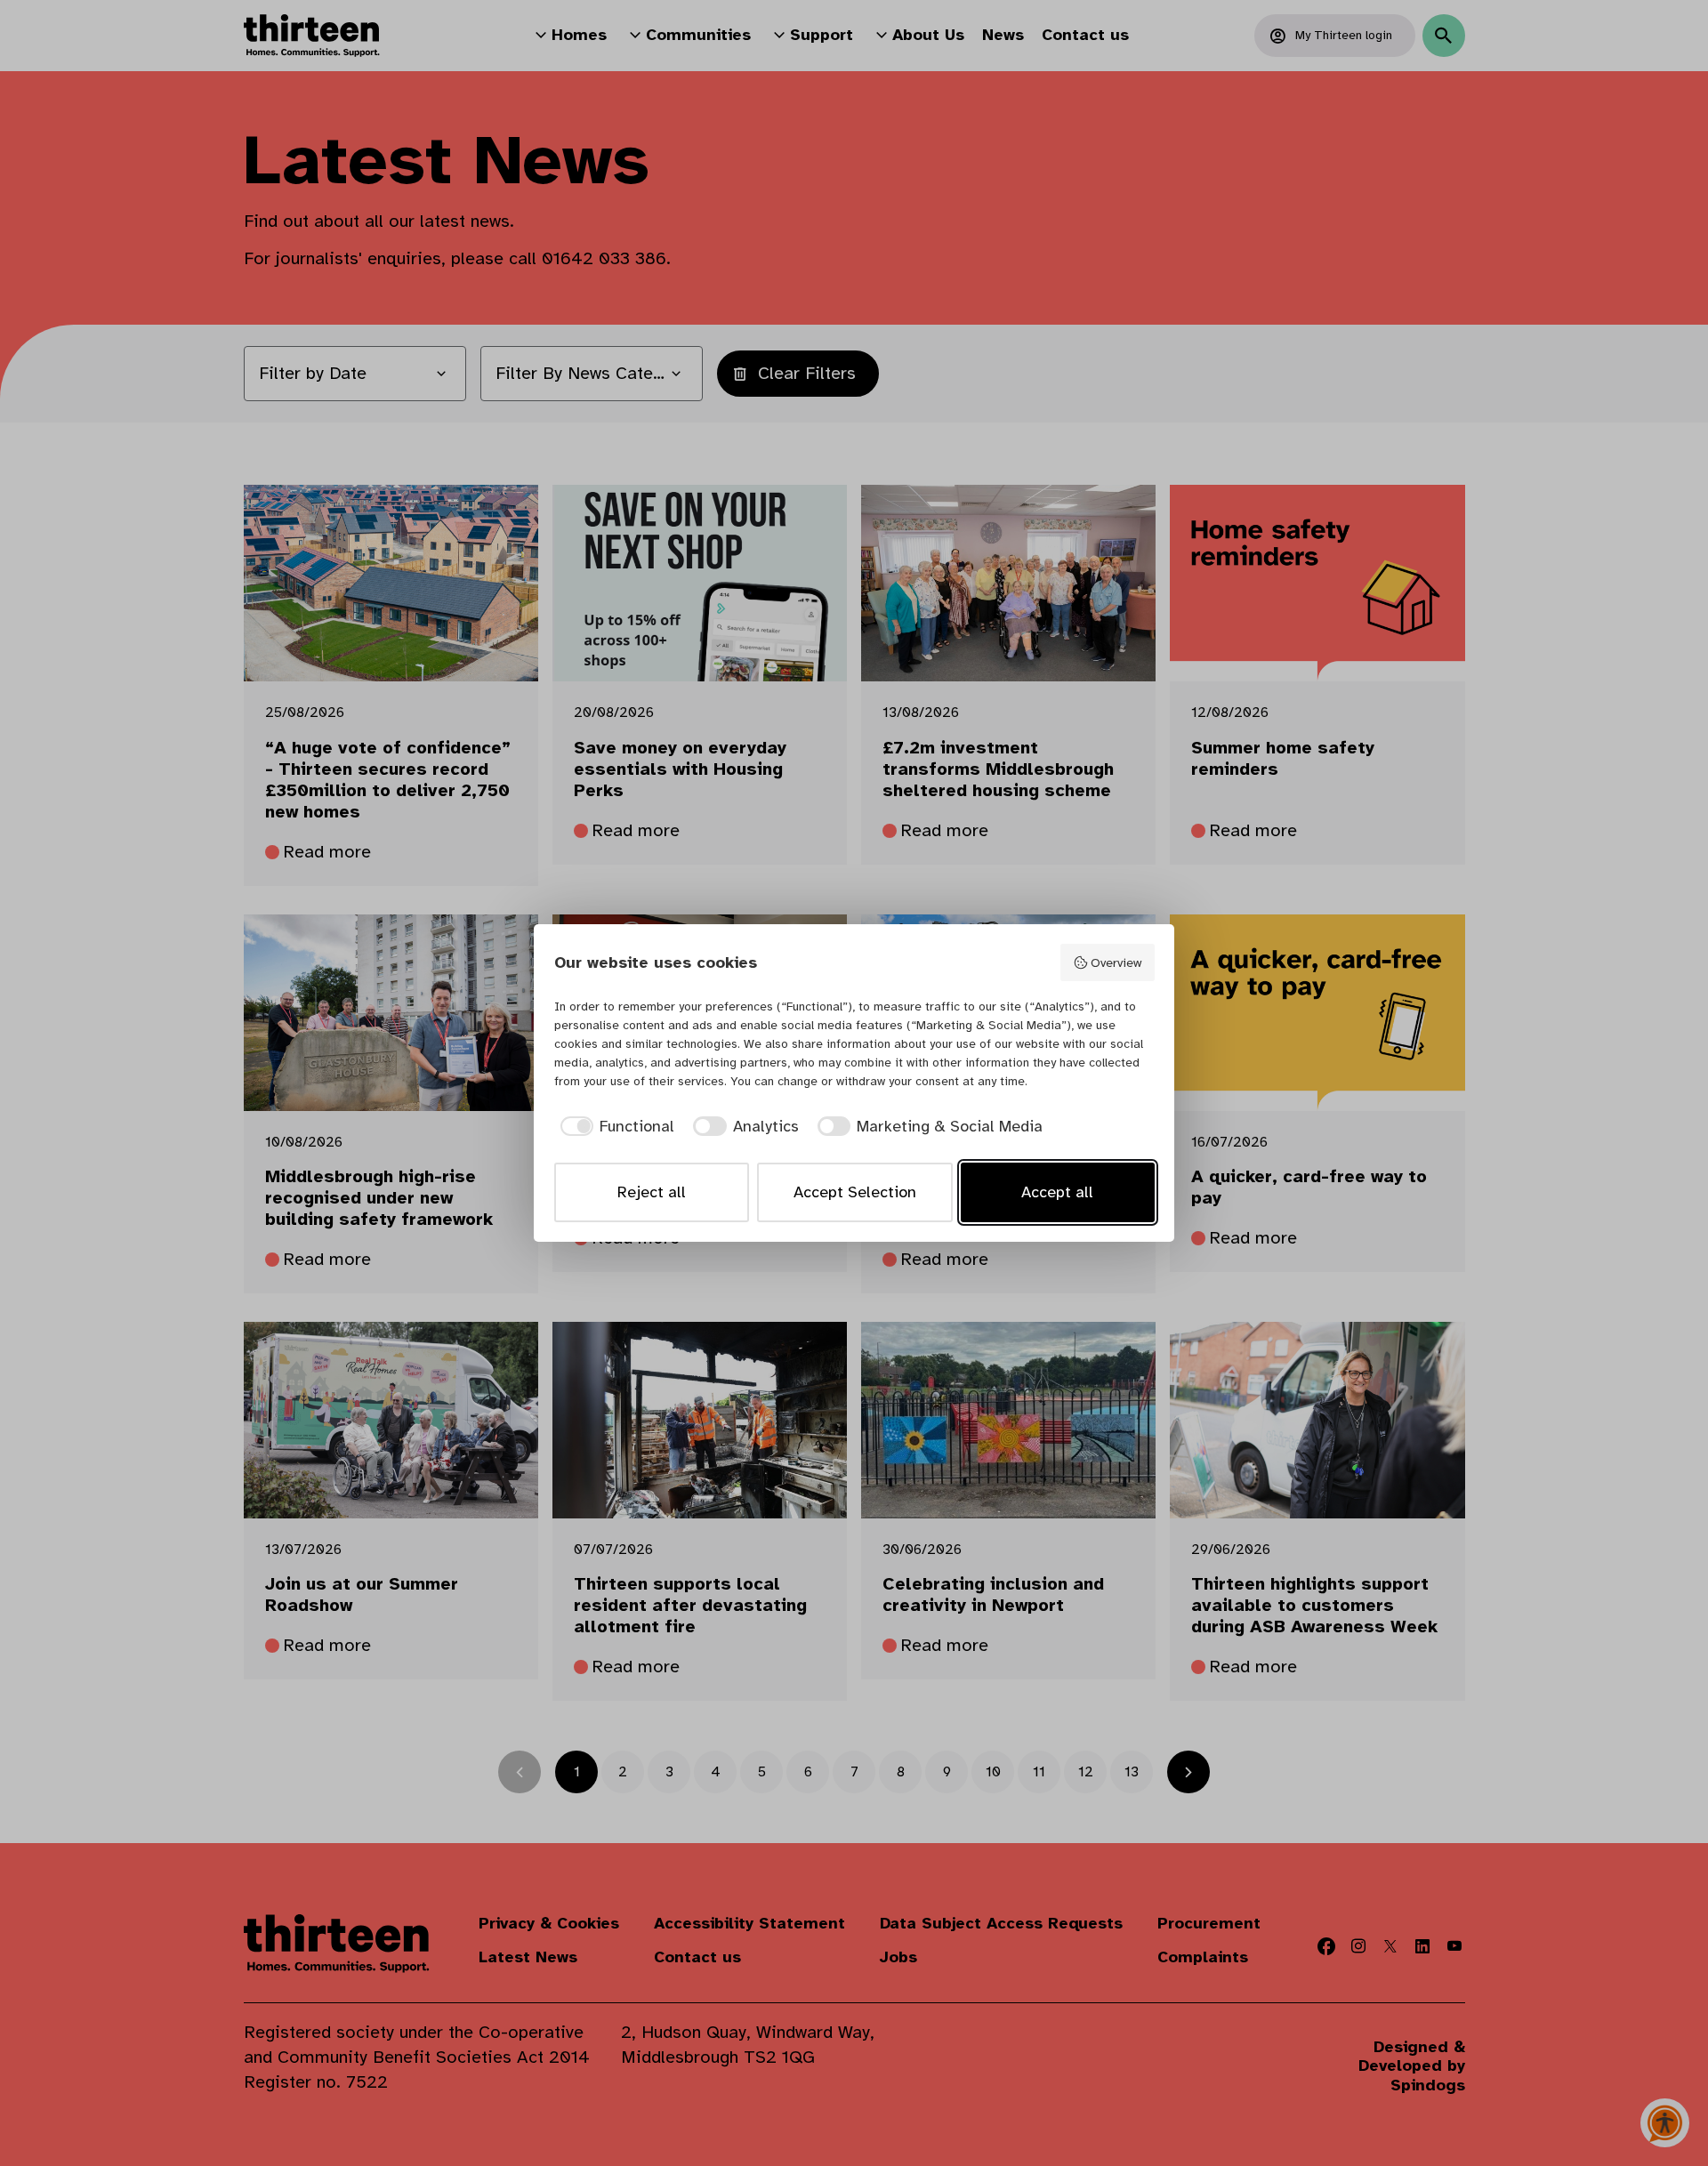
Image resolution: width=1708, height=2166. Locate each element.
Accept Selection (855, 1192)
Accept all (1057, 1192)
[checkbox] (615, 1127)
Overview (1116, 962)
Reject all (652, 1192)
